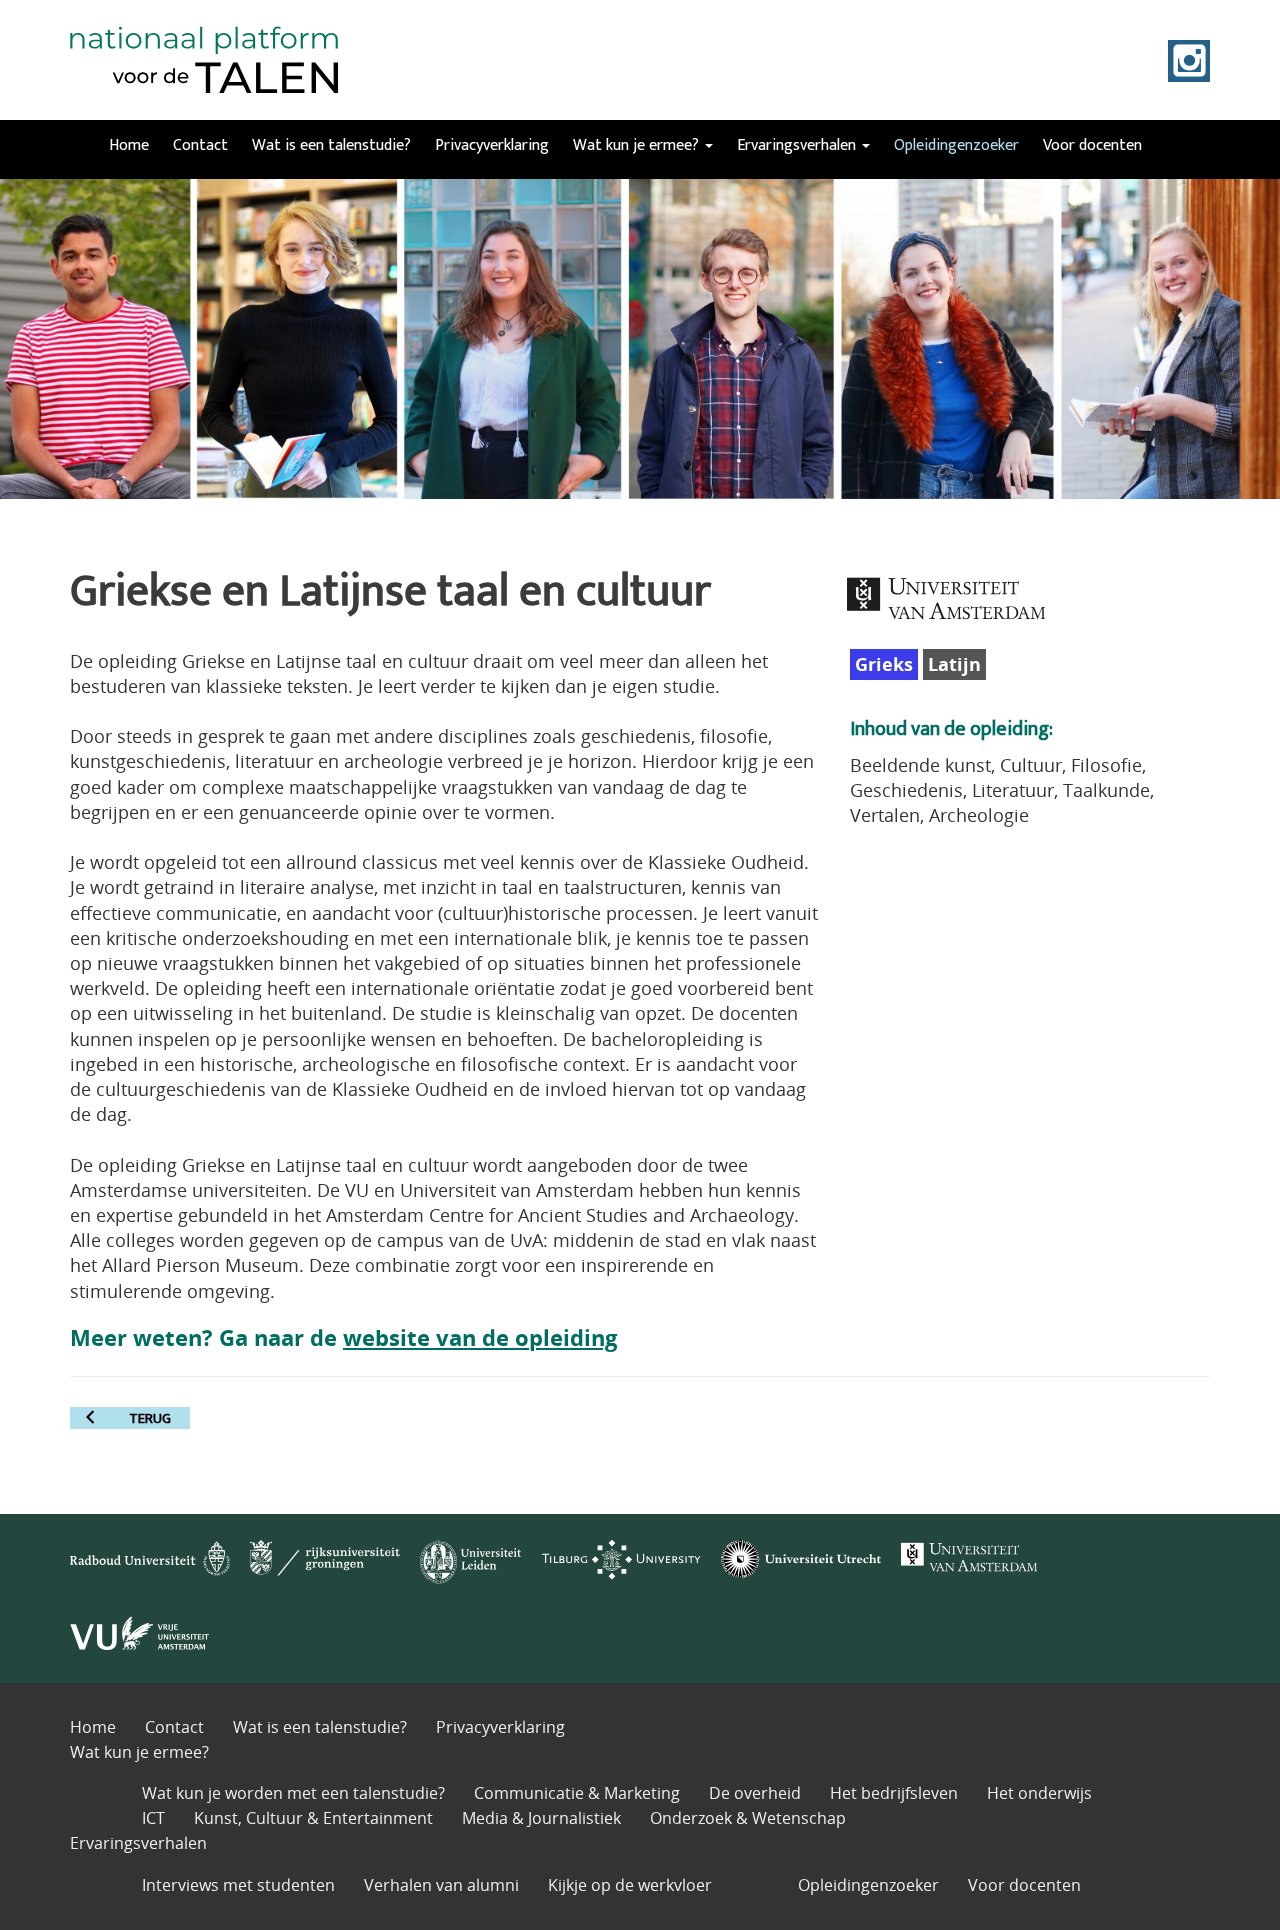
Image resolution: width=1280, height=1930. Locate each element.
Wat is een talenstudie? (331, 145)
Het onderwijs (1039, 1793)
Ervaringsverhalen (798, 145)
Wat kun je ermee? (638, 145)
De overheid (755, 1793)
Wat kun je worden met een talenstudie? (293, 1793)
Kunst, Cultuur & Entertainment (313, 1818)
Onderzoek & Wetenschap (748, 1818)
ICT (153, 1818)
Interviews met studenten (238, 1885)
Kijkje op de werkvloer (630, 1885)
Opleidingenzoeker (956, 145)
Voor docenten (1092, 145)
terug (150, 1418)
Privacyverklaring (492, 145)
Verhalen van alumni (441, 1885)
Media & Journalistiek (541, 1818)
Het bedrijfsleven (894, 1793)
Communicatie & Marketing (577, 1793)
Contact (200, 145)
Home (129, 145)
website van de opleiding (480, 1337)
